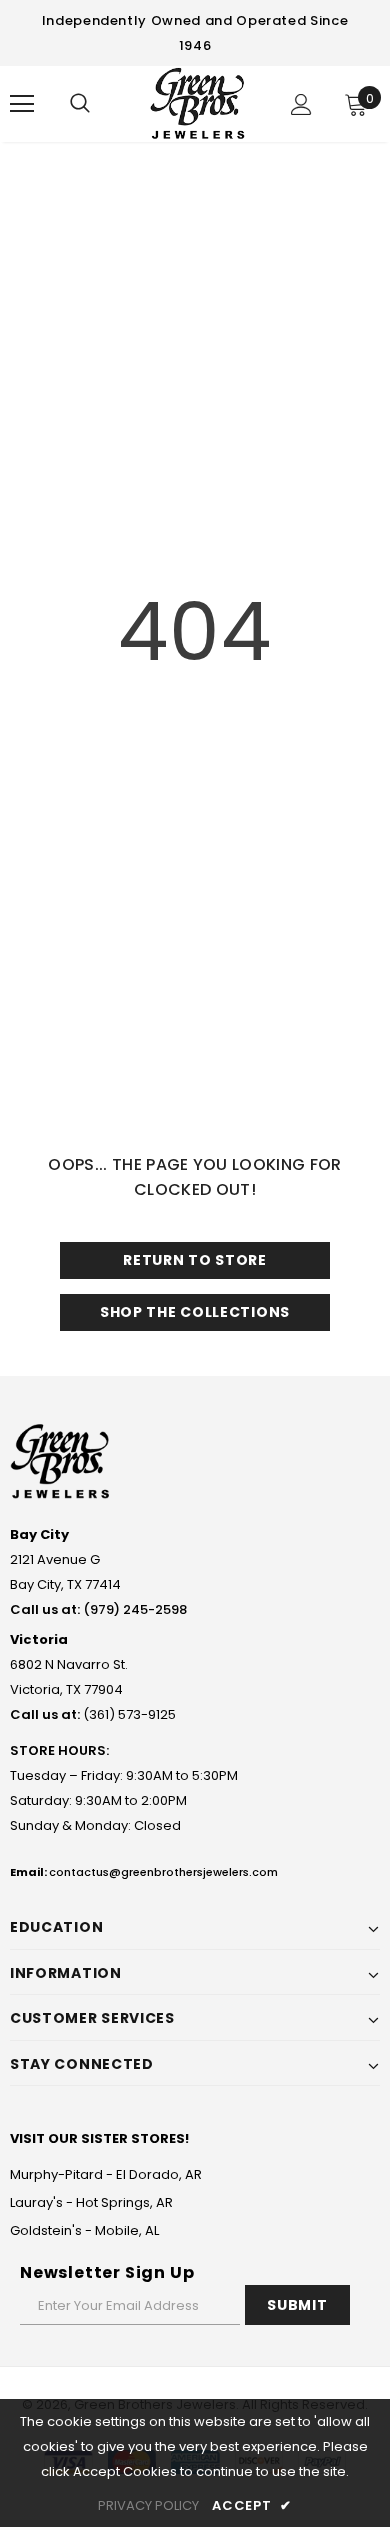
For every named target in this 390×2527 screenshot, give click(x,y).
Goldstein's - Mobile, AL (84, 2230)
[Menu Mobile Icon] (22, 104)
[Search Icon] (80, 104)
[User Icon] (301, 104)
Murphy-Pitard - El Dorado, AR (106, 2174)
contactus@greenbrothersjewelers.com (163, 1872)
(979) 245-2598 (135, 1609)
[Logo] (197, 103)
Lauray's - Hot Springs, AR (91, 2202)
